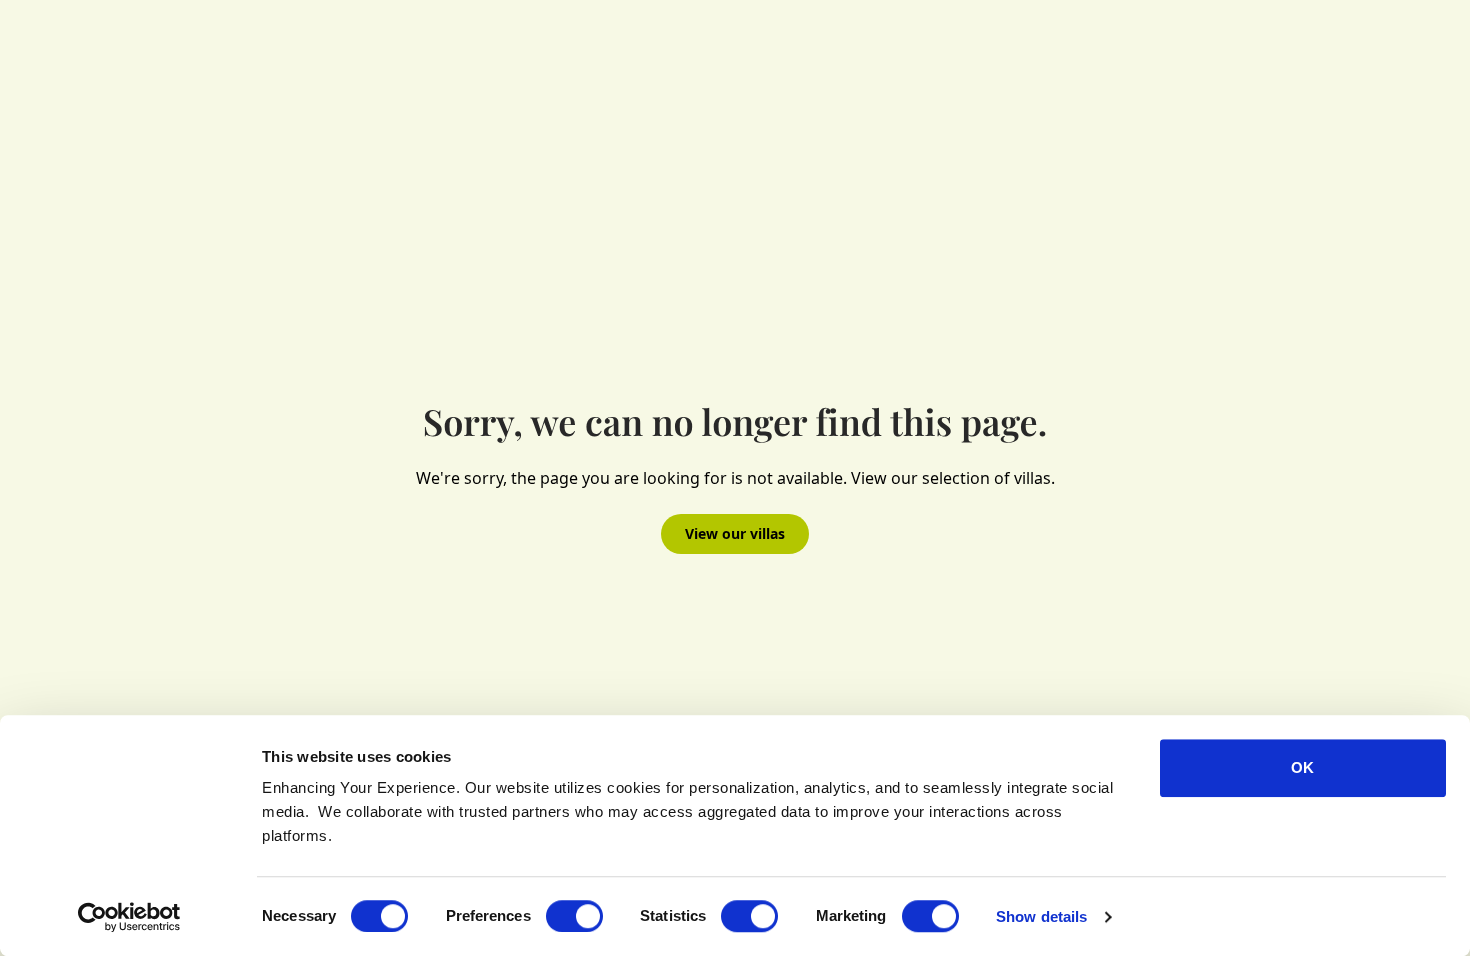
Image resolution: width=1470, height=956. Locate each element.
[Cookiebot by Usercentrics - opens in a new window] (129, 917)
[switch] (574, 916)
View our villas (735, 533)
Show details (1041, 916)
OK (1302, 767)
